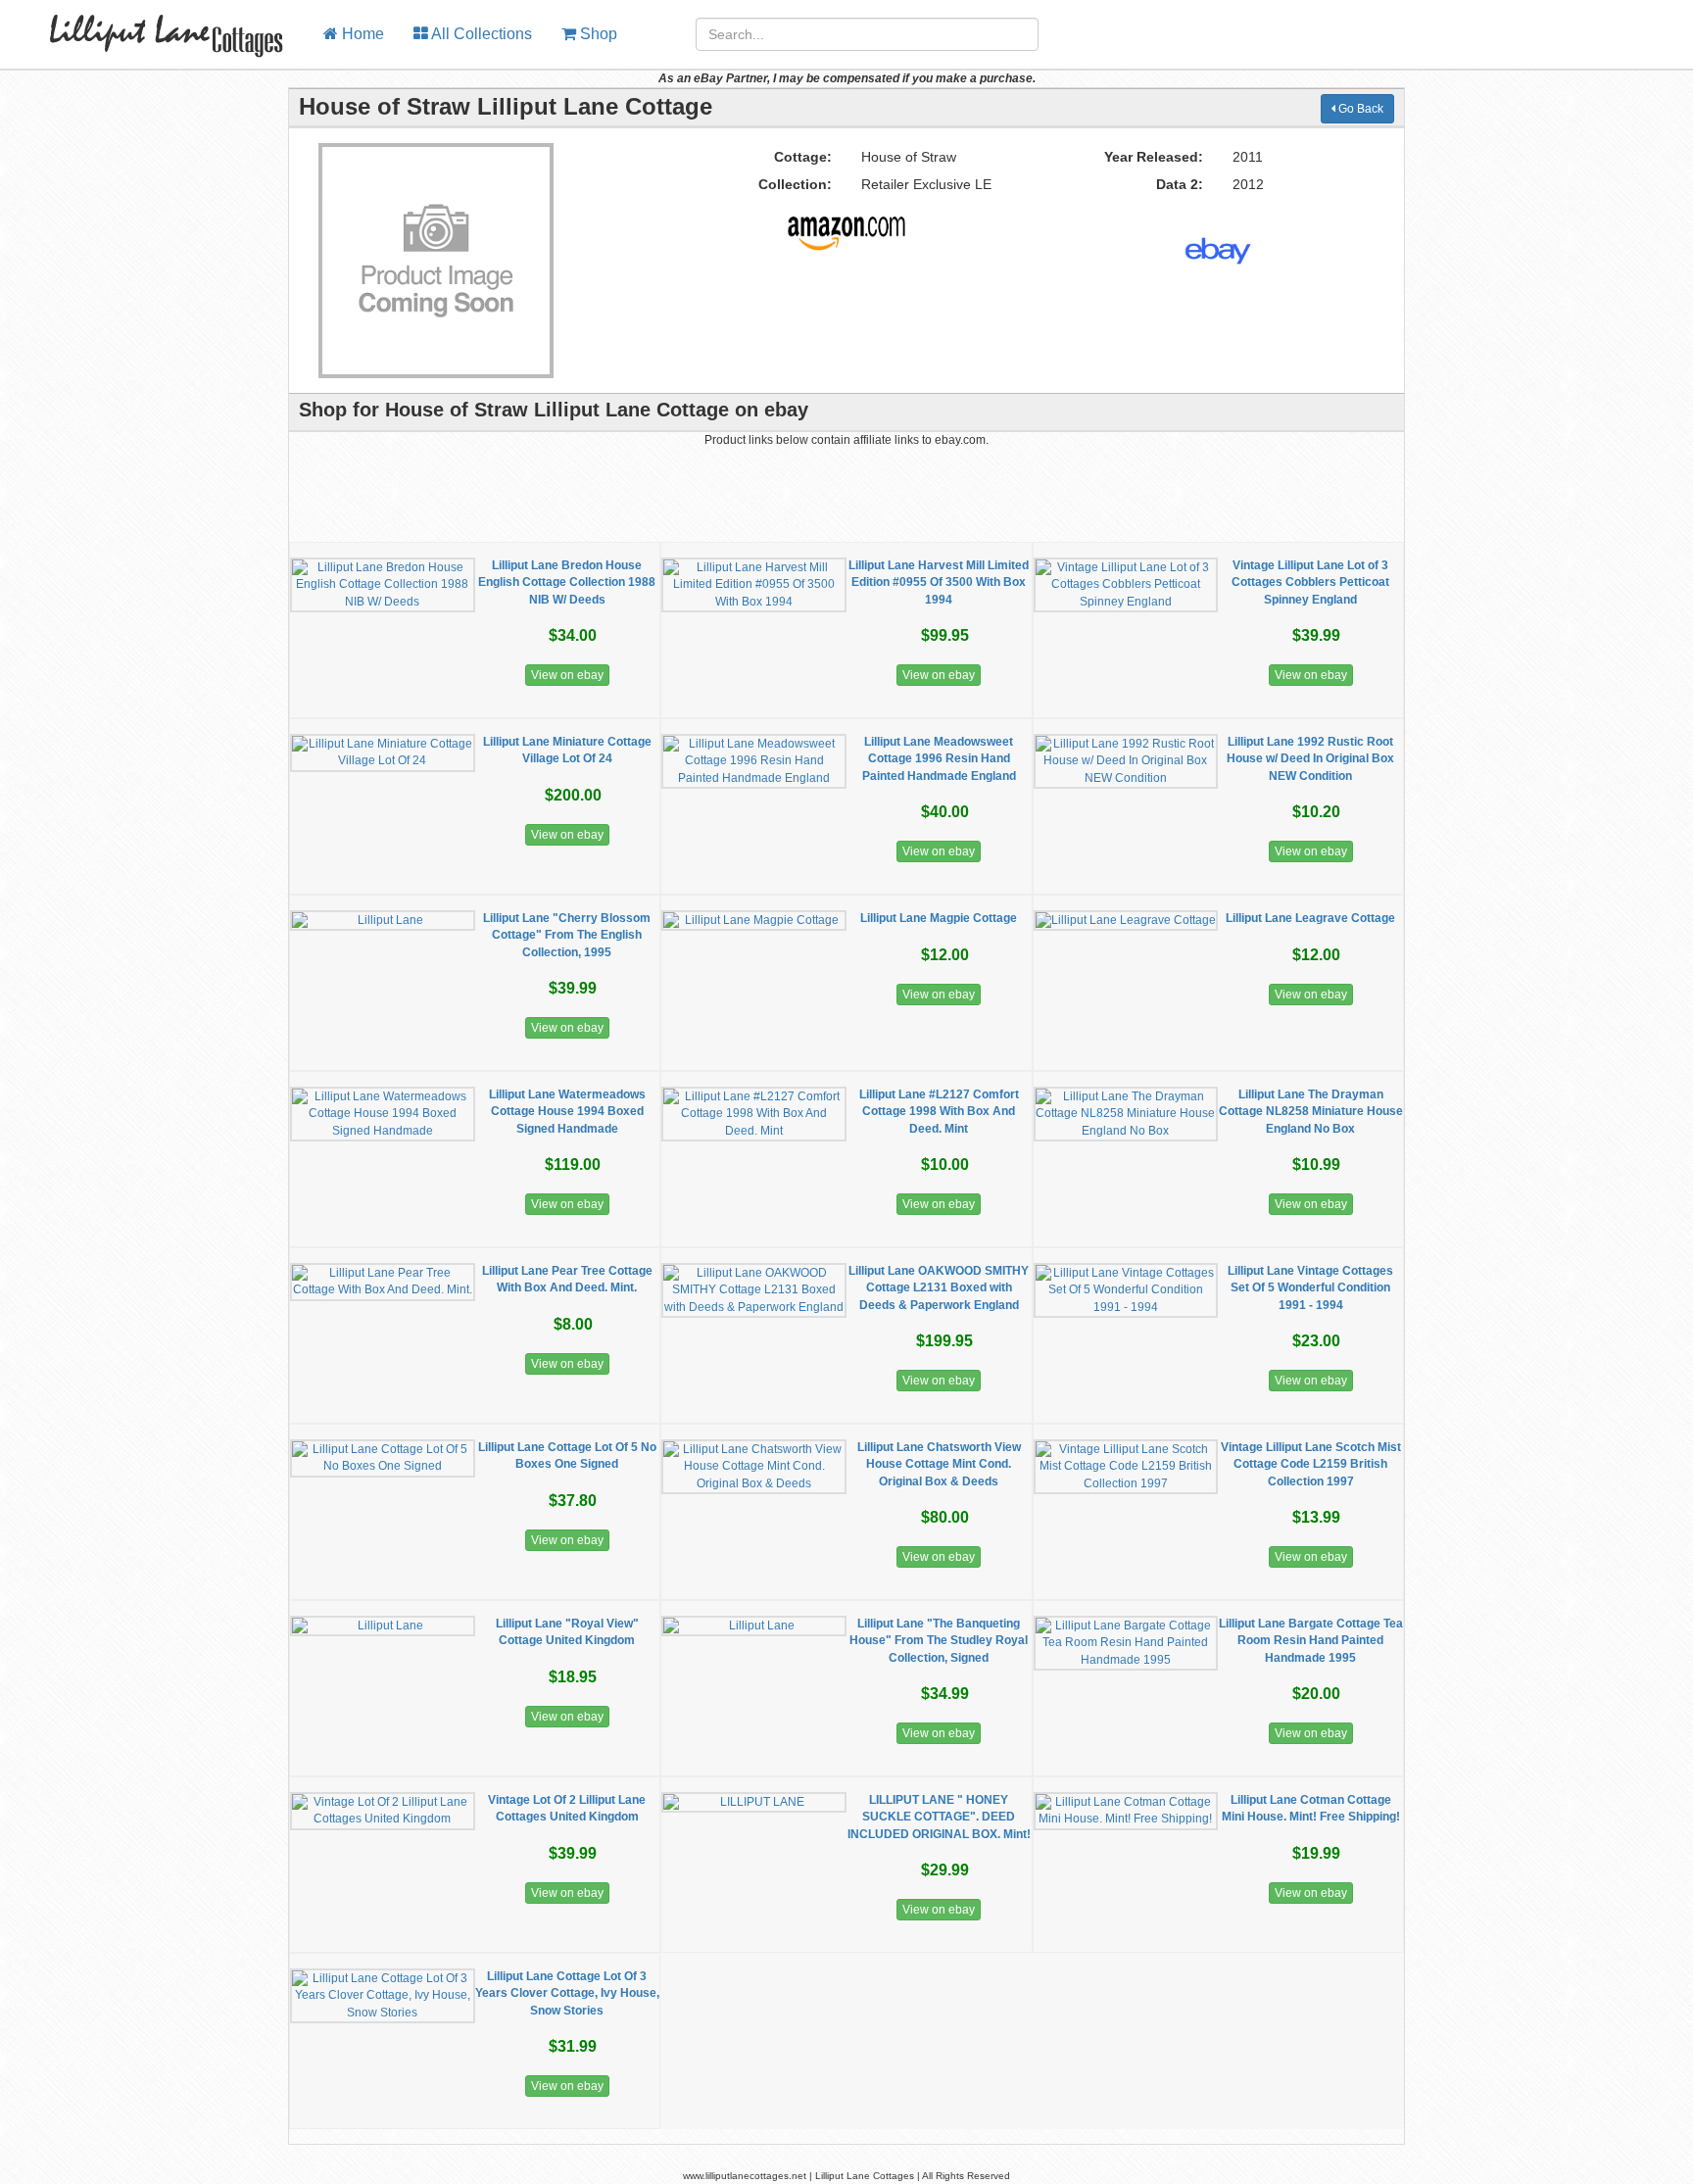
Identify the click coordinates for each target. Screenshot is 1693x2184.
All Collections (480, 34)
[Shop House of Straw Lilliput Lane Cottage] (846, 225)
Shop (597, 34)
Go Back (1359, 109)
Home (361, 34)
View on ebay (567, 675)
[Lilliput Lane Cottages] (154, 24)
